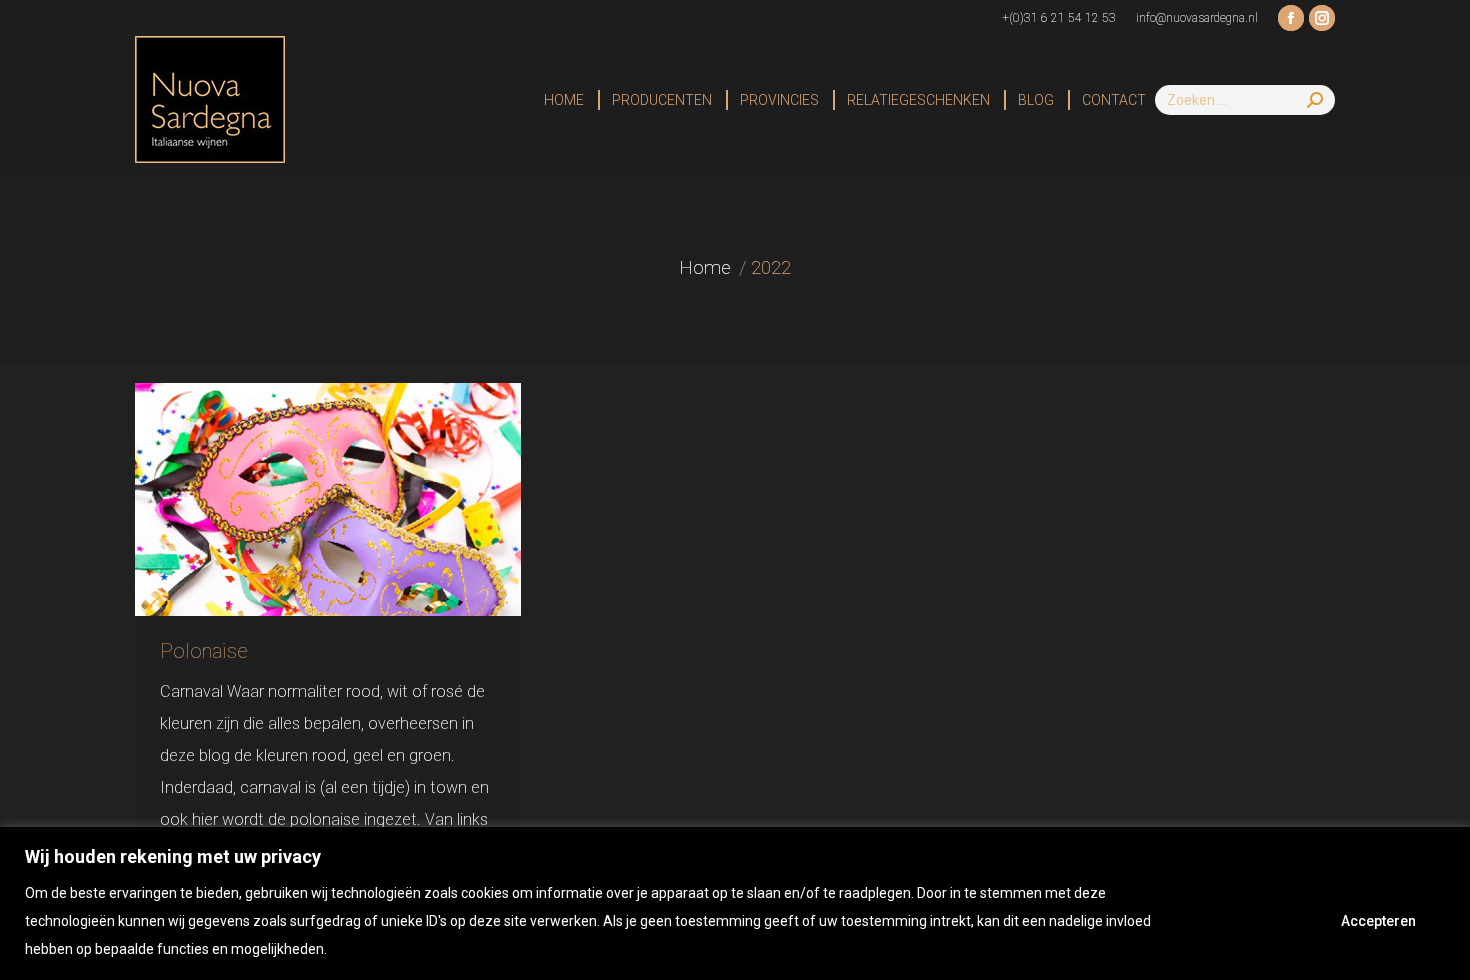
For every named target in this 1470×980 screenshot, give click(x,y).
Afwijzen (1247, 921)
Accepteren (1378, 921)
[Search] (1315, 100)
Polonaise (204, 651)
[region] (735, 903)
